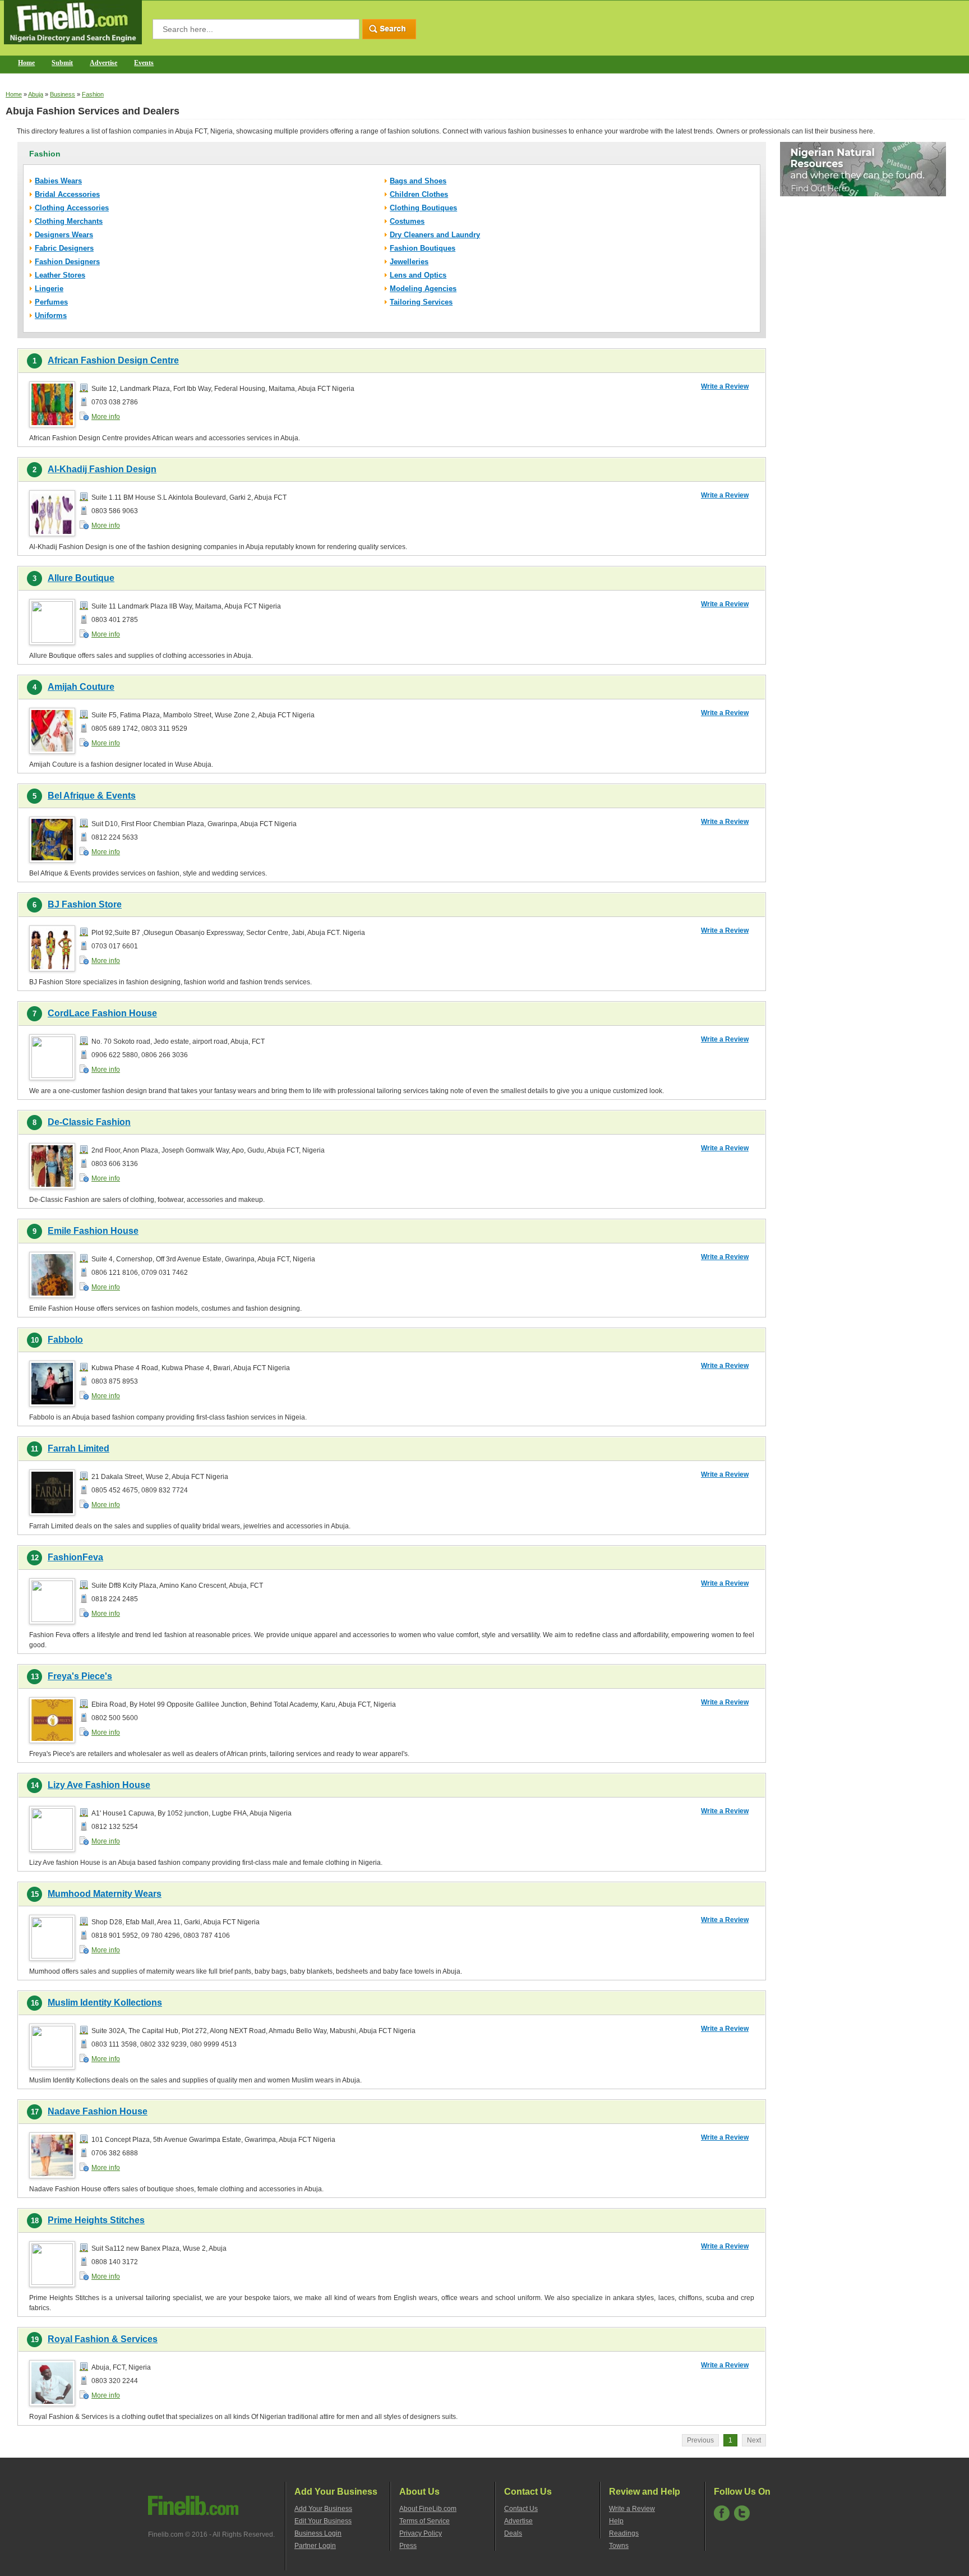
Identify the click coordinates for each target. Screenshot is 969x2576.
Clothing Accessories (72, 208)
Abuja (36, 94)
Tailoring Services (421, 302)
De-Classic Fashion (89, 1122)
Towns (619, 2546)
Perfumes (51, 302)
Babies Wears (58, 181)
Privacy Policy (421, 2533)
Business (63, 94)
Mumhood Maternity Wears (105, 1894)
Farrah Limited (79, 1448)
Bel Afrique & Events (92, 796)
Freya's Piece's (80, 1676)
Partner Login (315, 2546)
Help (616, 2521)
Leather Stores (60, 275)
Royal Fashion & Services (103, 2339)
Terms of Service (424, 2521)
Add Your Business (323, 2509)
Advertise (103, 63)
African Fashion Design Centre (113, 360)
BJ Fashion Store (85, 904)
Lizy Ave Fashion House (99, 1785)
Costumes (407, 221)
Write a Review (725, 386)
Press (408, 2546)
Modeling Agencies (423, 289)
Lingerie (49, 289)
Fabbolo (65, 1340)
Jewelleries (409, 262)
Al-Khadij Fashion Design (102, 469)
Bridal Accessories (67, 194)
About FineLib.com (428, 2509)
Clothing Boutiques (423, 208)
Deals (513, 2533)
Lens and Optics (418, 275)
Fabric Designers (64, 248)
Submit (62, 63)
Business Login (318, 2533)
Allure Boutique (81, 578)
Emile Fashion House (93, 1231)
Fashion (93, 94)
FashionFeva (75, 1557)
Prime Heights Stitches (96, 2220)
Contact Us (521, 2509)
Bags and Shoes (418, 181)
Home (26, 63)
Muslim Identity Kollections (105, 2003)
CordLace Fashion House (102, 1013)
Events (144, 63)
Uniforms (51, 315)
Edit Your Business (323, 2521)
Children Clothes (419, 194)
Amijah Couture (81, 687)
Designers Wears (64, 235)
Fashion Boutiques (423, 248)
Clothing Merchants (69, 221)
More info (106, 417)
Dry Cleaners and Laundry (435, 235)
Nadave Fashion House (98, 2111)
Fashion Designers (67, 262)
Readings (624, 2533)
